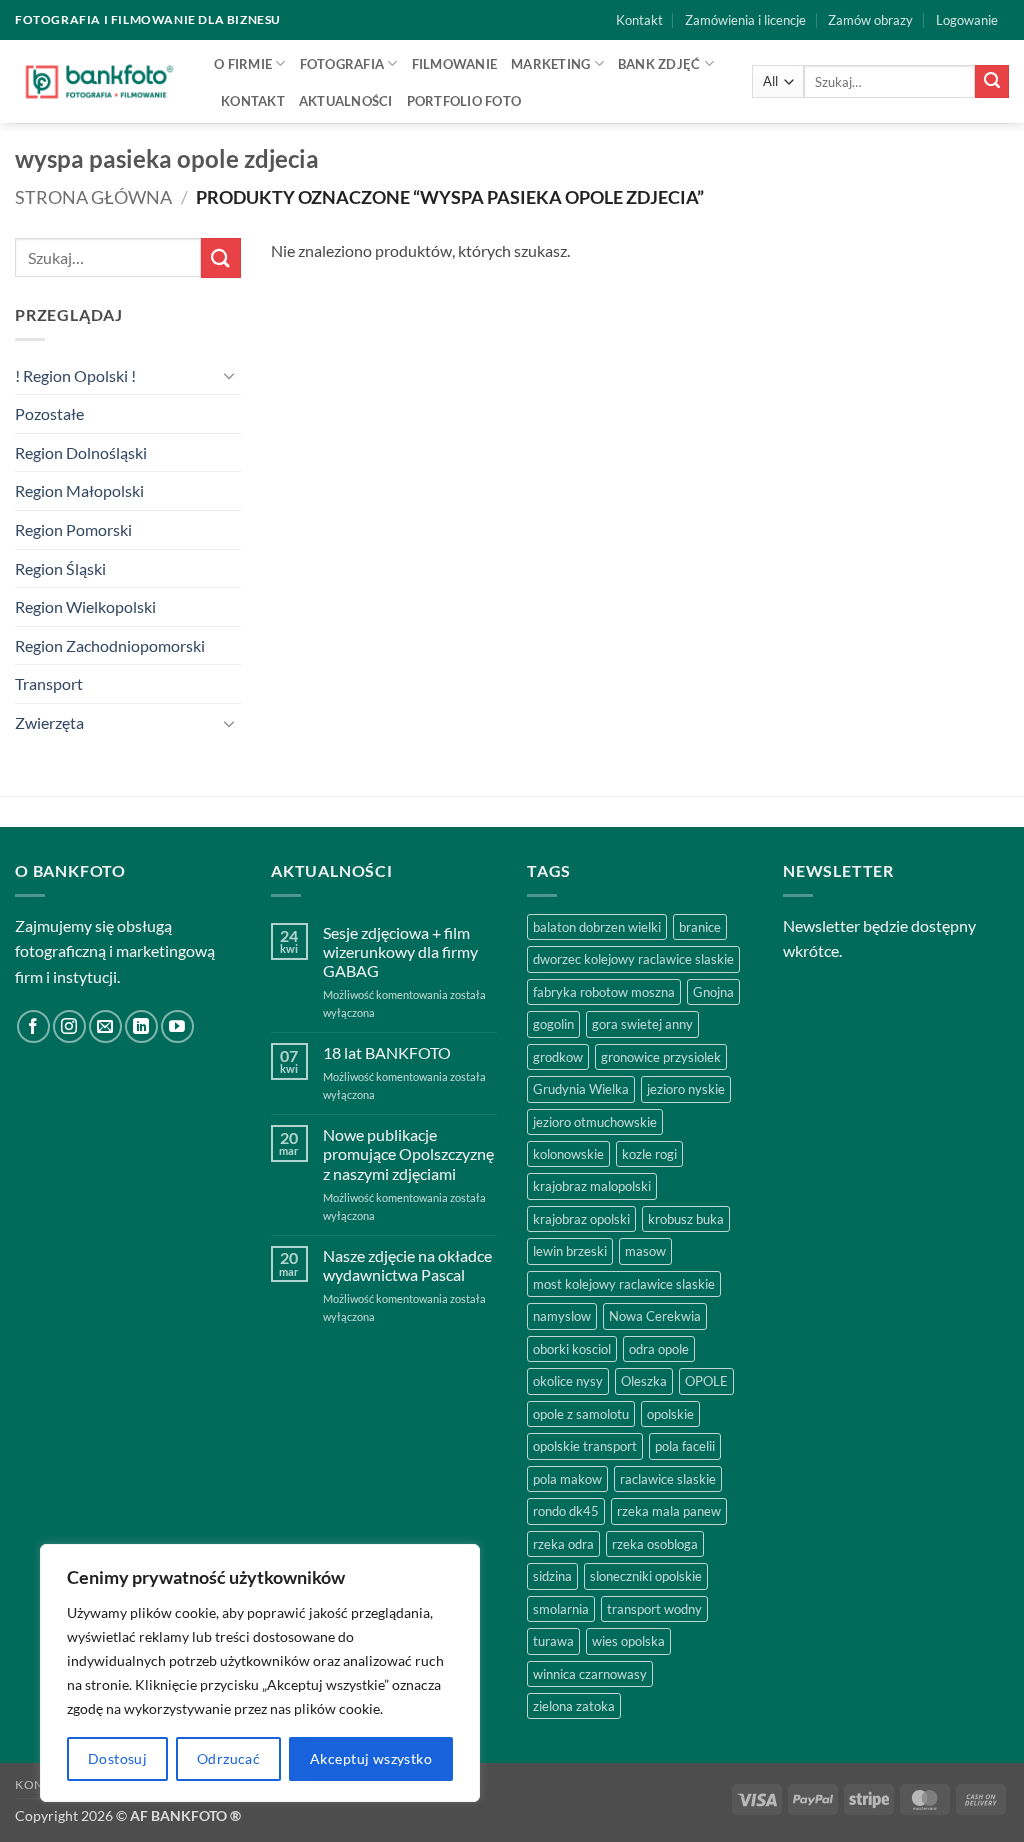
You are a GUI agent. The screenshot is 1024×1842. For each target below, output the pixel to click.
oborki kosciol (572, 1349)
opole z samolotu (581, 1414)
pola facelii (685, 1446)
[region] (260, 1673)
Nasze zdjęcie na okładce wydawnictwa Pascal (407, 1265)
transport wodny (654, 1609)
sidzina (552, 1576)
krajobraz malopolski (592, 1186)
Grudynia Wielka (581, 1089)
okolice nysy (568, 1381)
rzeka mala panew (669, 1511)
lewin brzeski (570, 1251)
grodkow (558, 1057)
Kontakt (639, 20)
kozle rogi (649, 1154)
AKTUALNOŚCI (346, 101)
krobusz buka (686, 1219)
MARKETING (550, 64)
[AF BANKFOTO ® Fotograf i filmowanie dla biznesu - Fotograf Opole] (99, 81)
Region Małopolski (79, 490)
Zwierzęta (49, 722)
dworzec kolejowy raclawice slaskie (633, 959)
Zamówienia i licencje (745, 20)
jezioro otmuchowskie (595, 1122)
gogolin (553, 1024)
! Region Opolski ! (75, 375)
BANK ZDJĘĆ (659, 64)
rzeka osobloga (655, 1544)
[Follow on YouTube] (177, 1026)
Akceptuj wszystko (371, 1758)
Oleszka (644, 1381)
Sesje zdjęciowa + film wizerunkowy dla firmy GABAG (400, 951)
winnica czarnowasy (590, 1674)
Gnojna (713, 992)
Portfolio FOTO (464, 101)
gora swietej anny (642, 1024)
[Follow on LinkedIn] (141, 1026)
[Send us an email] (105, 1026)
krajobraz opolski (581, 1219)
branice (700, 927)
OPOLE (706, 1381)
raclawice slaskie (668, 1479)
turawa (553, 1641)
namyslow (562, 1316)
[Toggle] (229, 375)
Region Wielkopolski (85, 606)
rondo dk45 (566, 1511)
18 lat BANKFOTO (387, 1052)
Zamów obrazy (870, 20)
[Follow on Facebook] (33, 1026)
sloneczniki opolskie (646, 1576)
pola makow (567, 1479)
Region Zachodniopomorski (110, 645)
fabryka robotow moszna (604, 992)
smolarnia (561, 1609)
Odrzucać (228, 1758)
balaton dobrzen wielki (597, 927)
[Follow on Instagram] (69, 1026)
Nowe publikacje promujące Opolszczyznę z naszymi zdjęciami (408, 1153)
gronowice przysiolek (661, 1057)
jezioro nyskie (686, 1089)
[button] (967, 20)
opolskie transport (585, 1446)
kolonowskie (568, 1154)
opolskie (670, 1414)
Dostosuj (117, 1758)
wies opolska (628, 1641)
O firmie (243, 64)
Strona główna (93, 197)
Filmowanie (455, 64)
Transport (49, 683)
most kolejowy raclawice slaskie (624, 1284)
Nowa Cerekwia (655, 1316)
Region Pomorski (73, 529)
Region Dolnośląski (81, 452)
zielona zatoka (574, 1706)
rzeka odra (563, 1544)
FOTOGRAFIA (342, 64)
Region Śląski (60, 568)
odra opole (659, 1349)
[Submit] (992, 82)
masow (645, 1251)
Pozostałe (49, 413)
